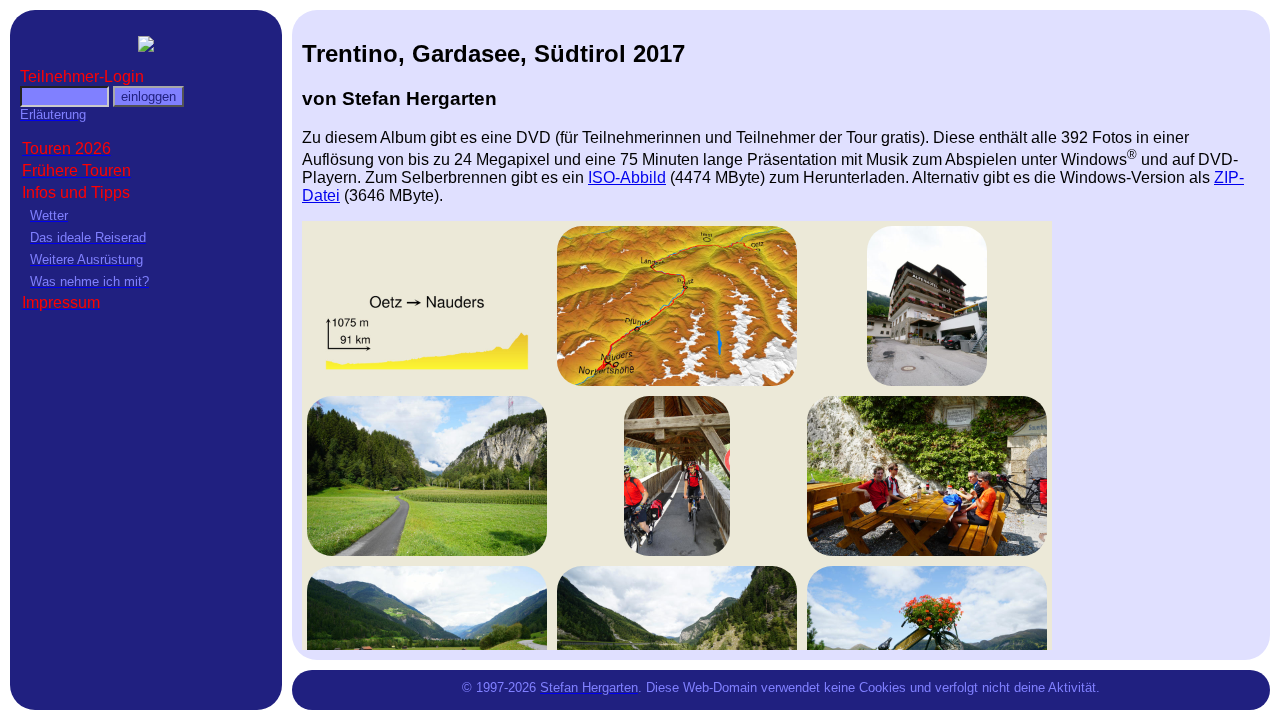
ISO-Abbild (627, 177)
